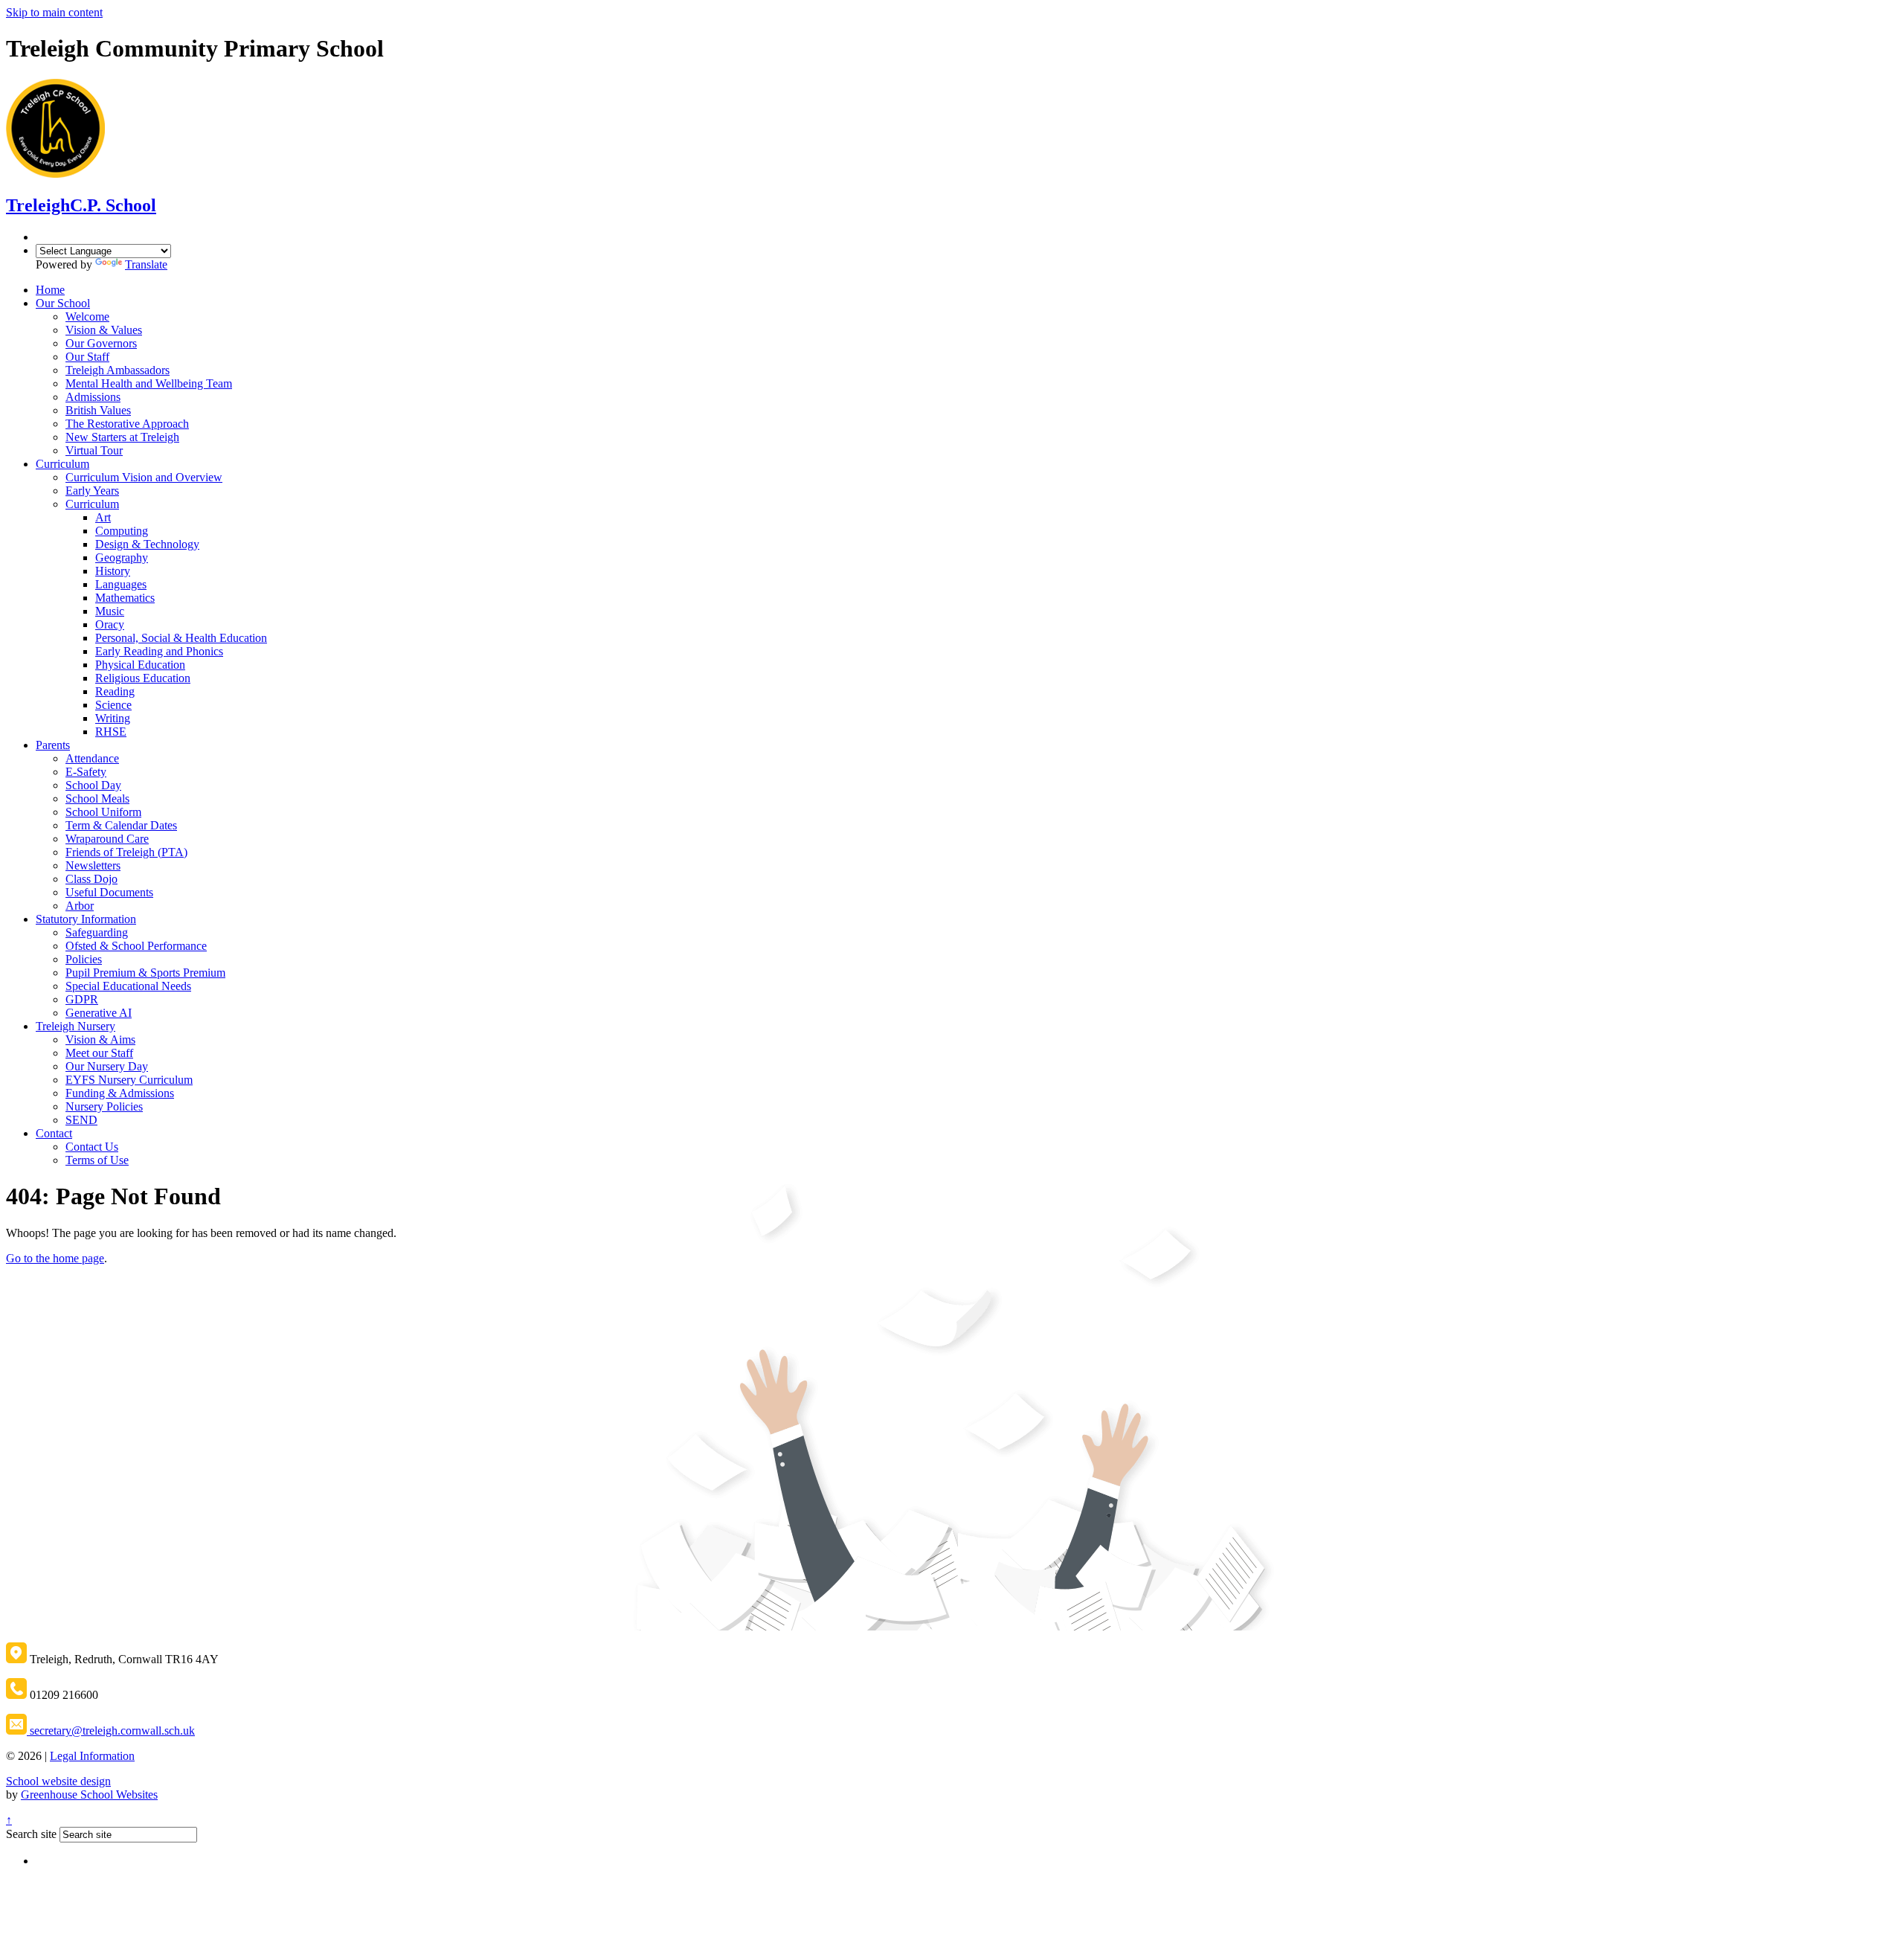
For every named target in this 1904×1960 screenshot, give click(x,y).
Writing (113, 718)
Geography (122, 558)
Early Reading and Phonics (159, 651)
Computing (122, 531)
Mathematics (125, 598)
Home (50, 290)
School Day (93, 785)
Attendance (92, 758)
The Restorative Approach (127, 424)
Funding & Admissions (120, 1093)
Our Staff (87, 357)
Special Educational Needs (128, 986)
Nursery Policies (104, 1106)
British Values (98, 410)
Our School (63, 303)
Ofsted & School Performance (136, 946)
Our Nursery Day (107, 1066)
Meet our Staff (99, 1053)
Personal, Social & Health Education (181, 638)
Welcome (87, 317)
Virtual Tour (94, 450)
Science (113, 705)
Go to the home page (55, 1258)
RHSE (111, 732)
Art (103, 517)
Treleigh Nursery (75, 1026)
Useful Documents (109, 892)
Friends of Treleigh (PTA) (126, 852)
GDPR (82, 999)
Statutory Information (86, 919)
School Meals (97, 799)
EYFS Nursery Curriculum (129, 1080)
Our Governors (101, 343)
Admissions (93, 397)
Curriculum (62, 464)
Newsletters (93, 865)
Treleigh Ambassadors (118, 370)
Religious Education (143, 678)
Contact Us (92, 1147)
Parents (53, 745)
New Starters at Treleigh (122, 437)
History (113, 571)
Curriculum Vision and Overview (144, 477)
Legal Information (92, 1756)
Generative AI (99, 1013)
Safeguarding (97, 932)
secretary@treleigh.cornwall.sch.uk (111, 1731)
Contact (54, 1133)
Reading (115, 691)
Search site (31, 1834)
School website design (58, 1781)
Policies (84, 959)
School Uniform (103, 812)
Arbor (80, 906)
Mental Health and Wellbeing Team (149, 383)
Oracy (110, 624)
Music (110, 611)
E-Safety (86, 772)
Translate (146, 264)
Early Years (92, 491)
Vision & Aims (100, 1040)
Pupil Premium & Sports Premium (145, 973)
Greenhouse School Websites (89, 1794)
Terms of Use (97, 1160)
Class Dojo (91, 879)
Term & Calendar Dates (121, 825)
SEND (81, 1120)
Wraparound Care (107, 839)
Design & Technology (147, 544)
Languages (121, 584)
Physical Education (140, 665)
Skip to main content (54, 12)
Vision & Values (104, 330)
